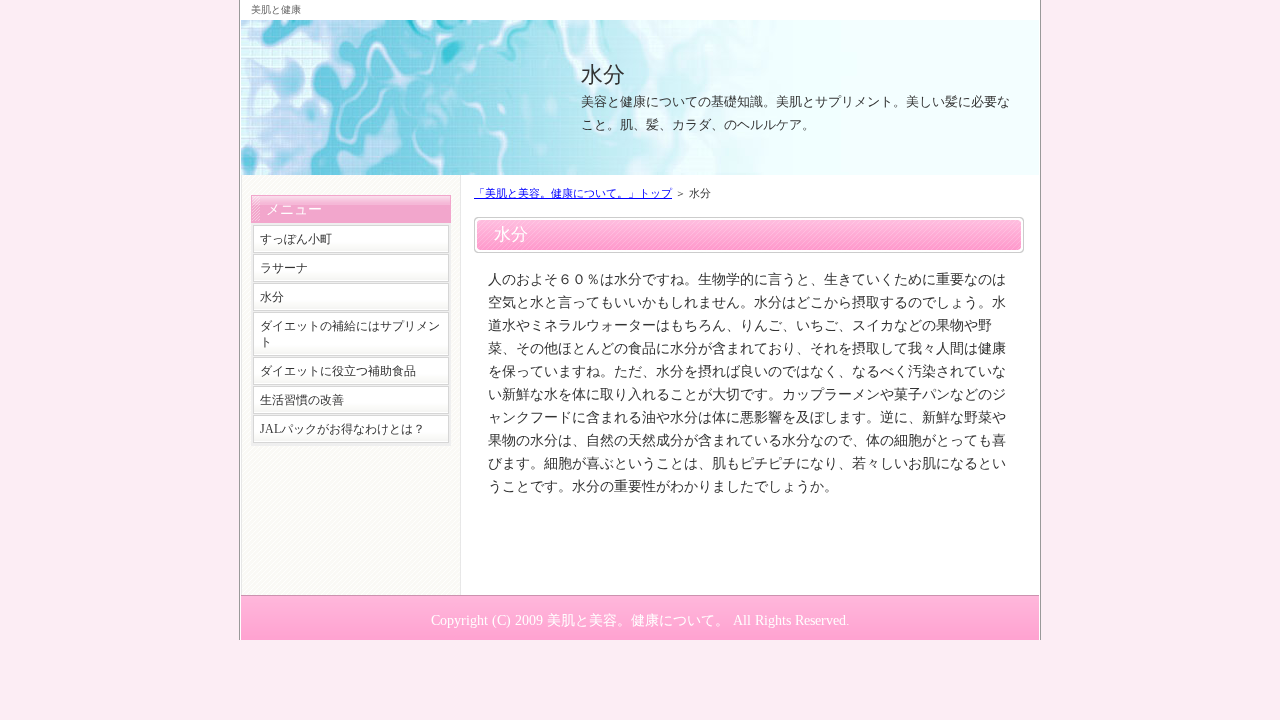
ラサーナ (284, 268)
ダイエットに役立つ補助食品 (338, 371)
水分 (603, 74)
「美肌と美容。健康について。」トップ (573, 193)
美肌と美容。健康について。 (638, 620)
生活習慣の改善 (302, 400)
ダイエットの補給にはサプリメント (350, 334)
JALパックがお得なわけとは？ (342, 429)
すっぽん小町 (296, 239)
